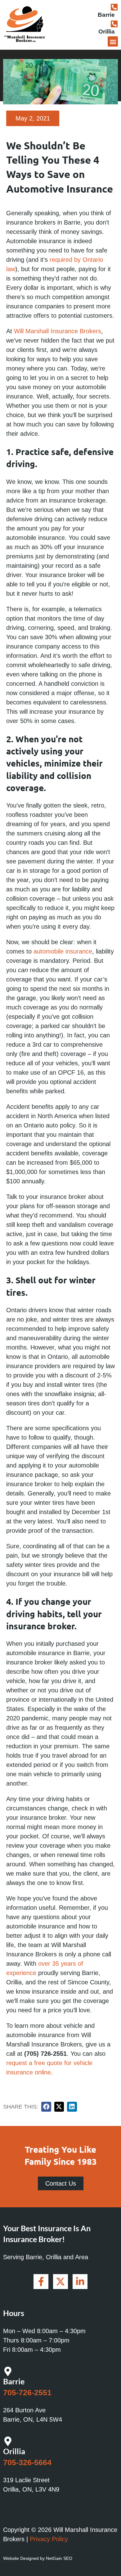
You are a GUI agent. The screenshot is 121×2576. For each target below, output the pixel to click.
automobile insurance (63, 951)
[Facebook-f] (41, 2282)
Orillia (107, 32)
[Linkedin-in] (80, 2282)
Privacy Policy (49, 2539)
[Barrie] (114, 7)
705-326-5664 (27, 2462)
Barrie (106, 15)
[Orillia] (114, 24)
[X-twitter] (60, 2282)
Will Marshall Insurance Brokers (58, 331)
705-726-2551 (27, 2392)
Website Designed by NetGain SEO (38, 2558)
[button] (113, 41)
